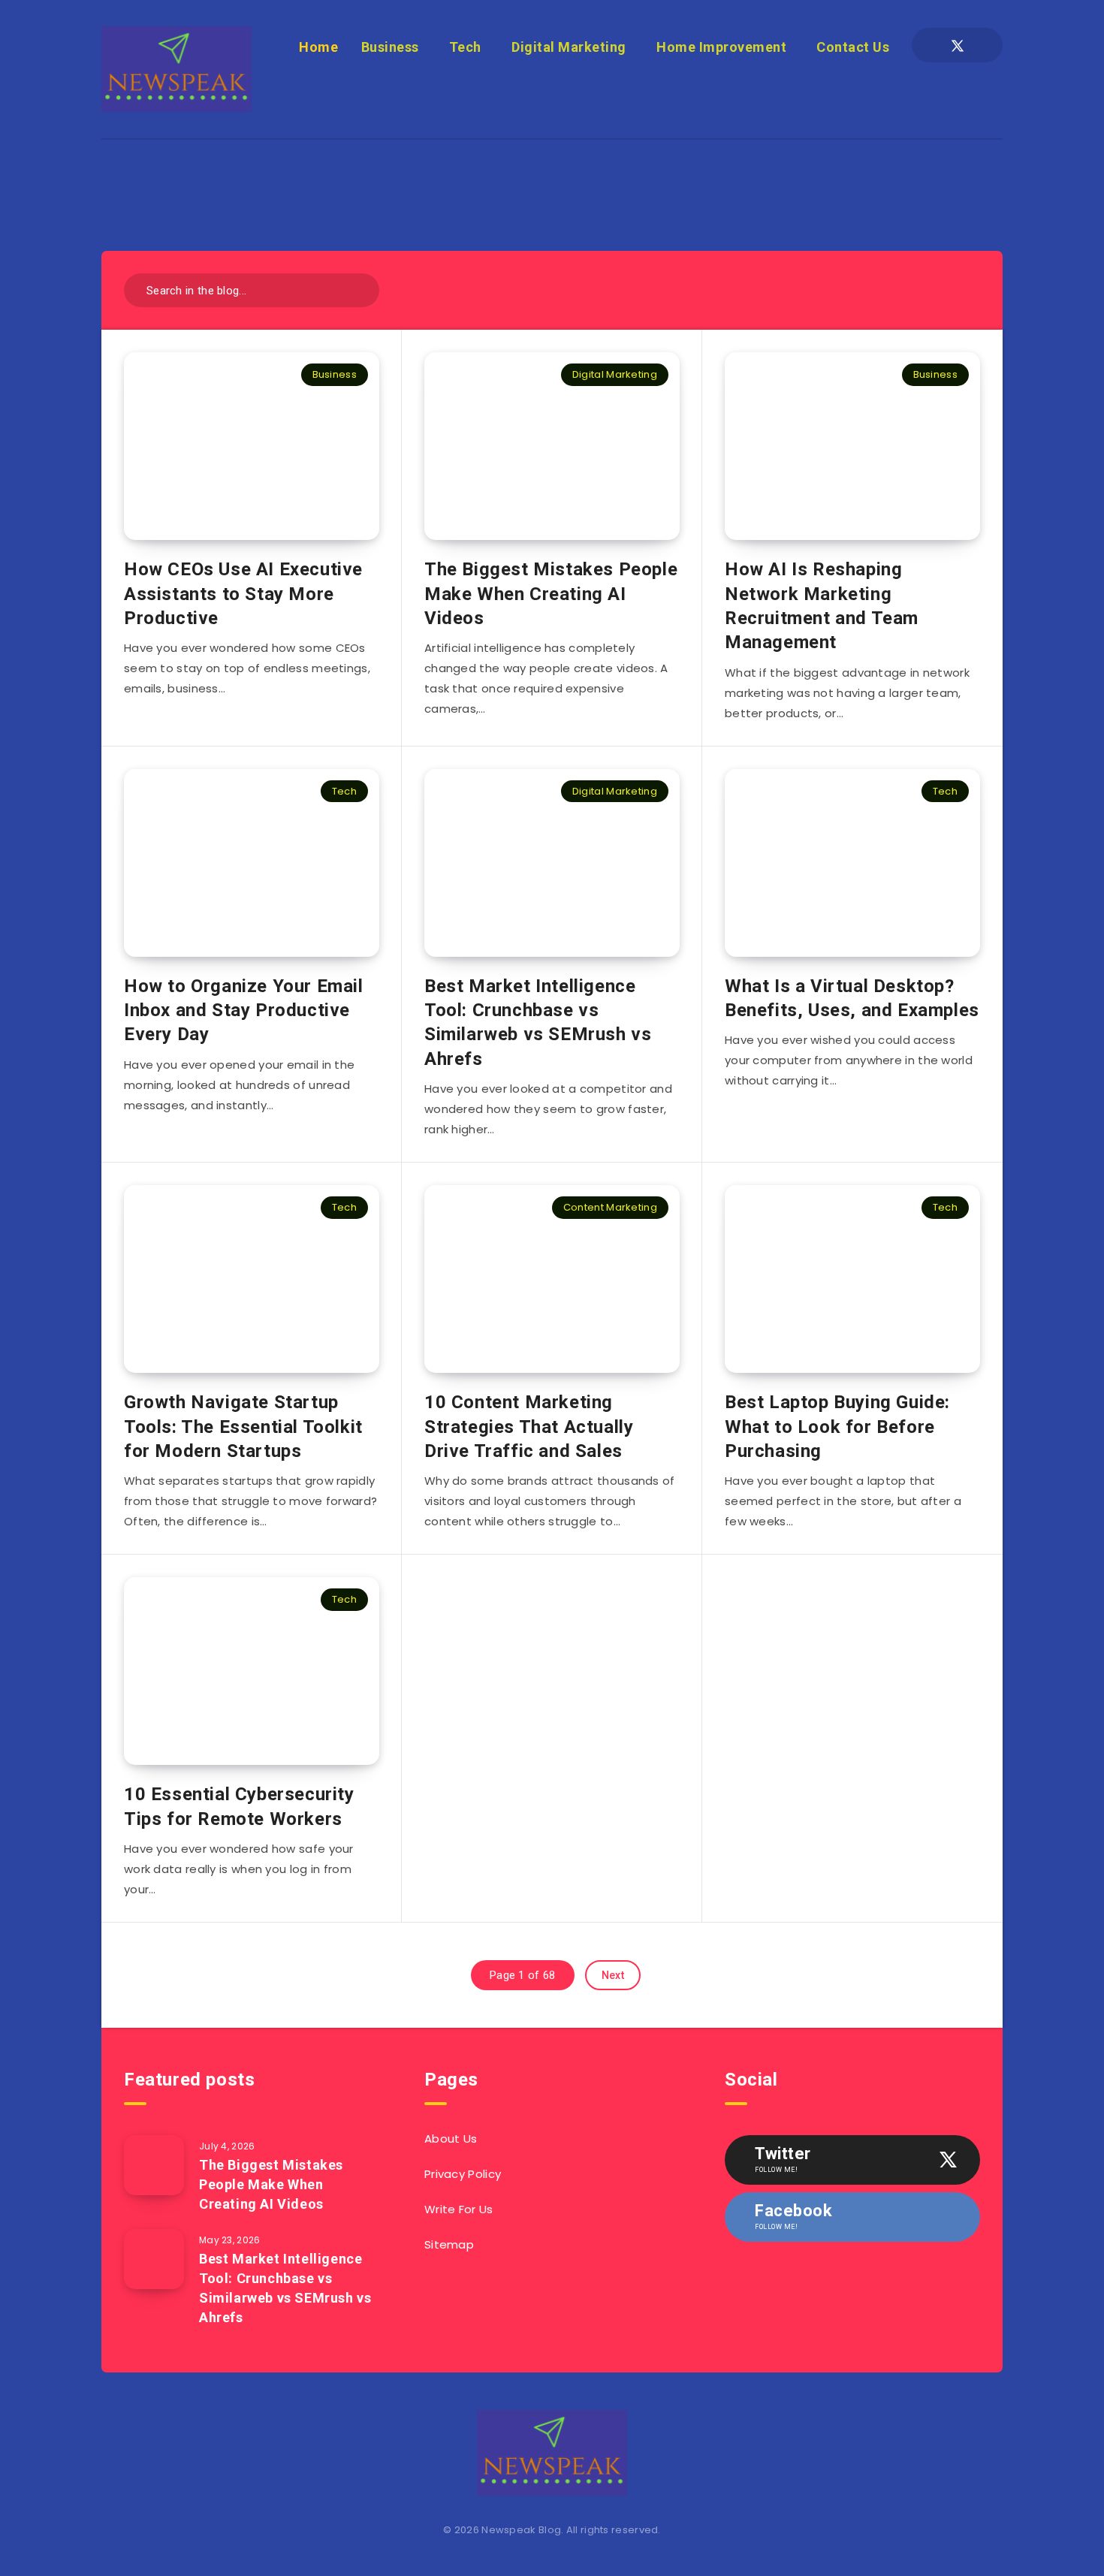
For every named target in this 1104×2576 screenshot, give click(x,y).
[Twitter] (958, 45)
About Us (451, 2139)
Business (390, 47)
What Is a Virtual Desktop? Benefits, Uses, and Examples (852, 998)
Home (318, 47)
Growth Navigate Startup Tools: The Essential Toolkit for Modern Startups (243, 1427)
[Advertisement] (552, 173)
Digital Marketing (569, 47)
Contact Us (853, 47)
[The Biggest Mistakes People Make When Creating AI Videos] (154, 2165)
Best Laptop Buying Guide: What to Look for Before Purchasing (837, 1427)
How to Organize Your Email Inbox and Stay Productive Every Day (244, 1010)
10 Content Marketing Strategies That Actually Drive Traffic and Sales (529, 1427)
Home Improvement (721, 47)
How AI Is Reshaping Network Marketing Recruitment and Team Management (822, 606)
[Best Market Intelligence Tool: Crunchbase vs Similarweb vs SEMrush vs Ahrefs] (154, 2259)
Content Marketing (610, 1207)
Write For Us (459, 2209)
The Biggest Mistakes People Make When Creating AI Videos (551, 594)
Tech (465, 47)
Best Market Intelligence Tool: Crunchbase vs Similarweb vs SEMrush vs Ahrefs (538, 1023)
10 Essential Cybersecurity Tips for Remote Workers (239, 1806)
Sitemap (449, 2244)
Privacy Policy (463, 2174)
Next (613, 1975)
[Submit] (362, 289)
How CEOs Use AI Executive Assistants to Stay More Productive (243, 594)
